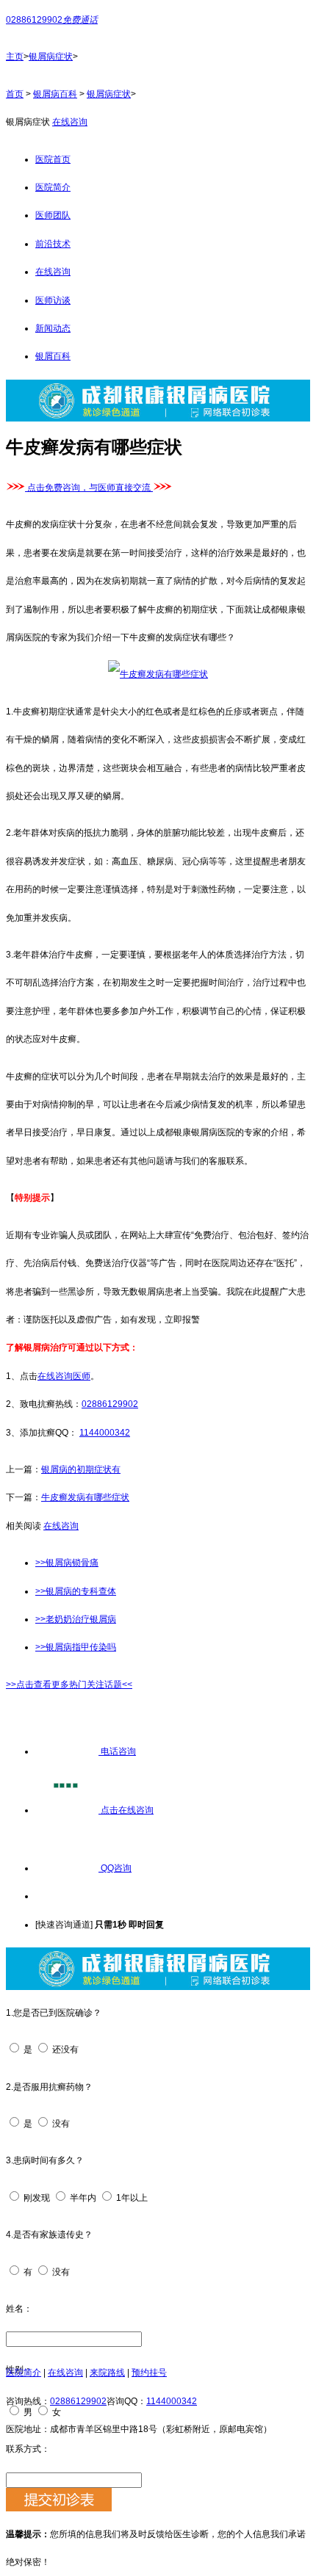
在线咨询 (70, 122)
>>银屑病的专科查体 (76, 1591)
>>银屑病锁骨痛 (67, 1563)
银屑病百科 (55, 94)
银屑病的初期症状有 (81, 1469)
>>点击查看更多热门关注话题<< (69, 1685)
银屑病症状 (51, 57)
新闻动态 (53, 328)
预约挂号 (149, 2373)
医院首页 (53, 159)
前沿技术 (53, 244)
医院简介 (53, 187)
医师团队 (53, 215)
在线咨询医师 (64, 1376)
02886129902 (110, 1404)
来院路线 (107, 2373)
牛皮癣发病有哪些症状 (85, 1497)
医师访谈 (53, 300)
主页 (15, 57)
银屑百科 (53, 356)
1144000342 (105, 1433)
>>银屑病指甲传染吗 (76, 1647)
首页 (15, 94)
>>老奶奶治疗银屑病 (76, 1619)
